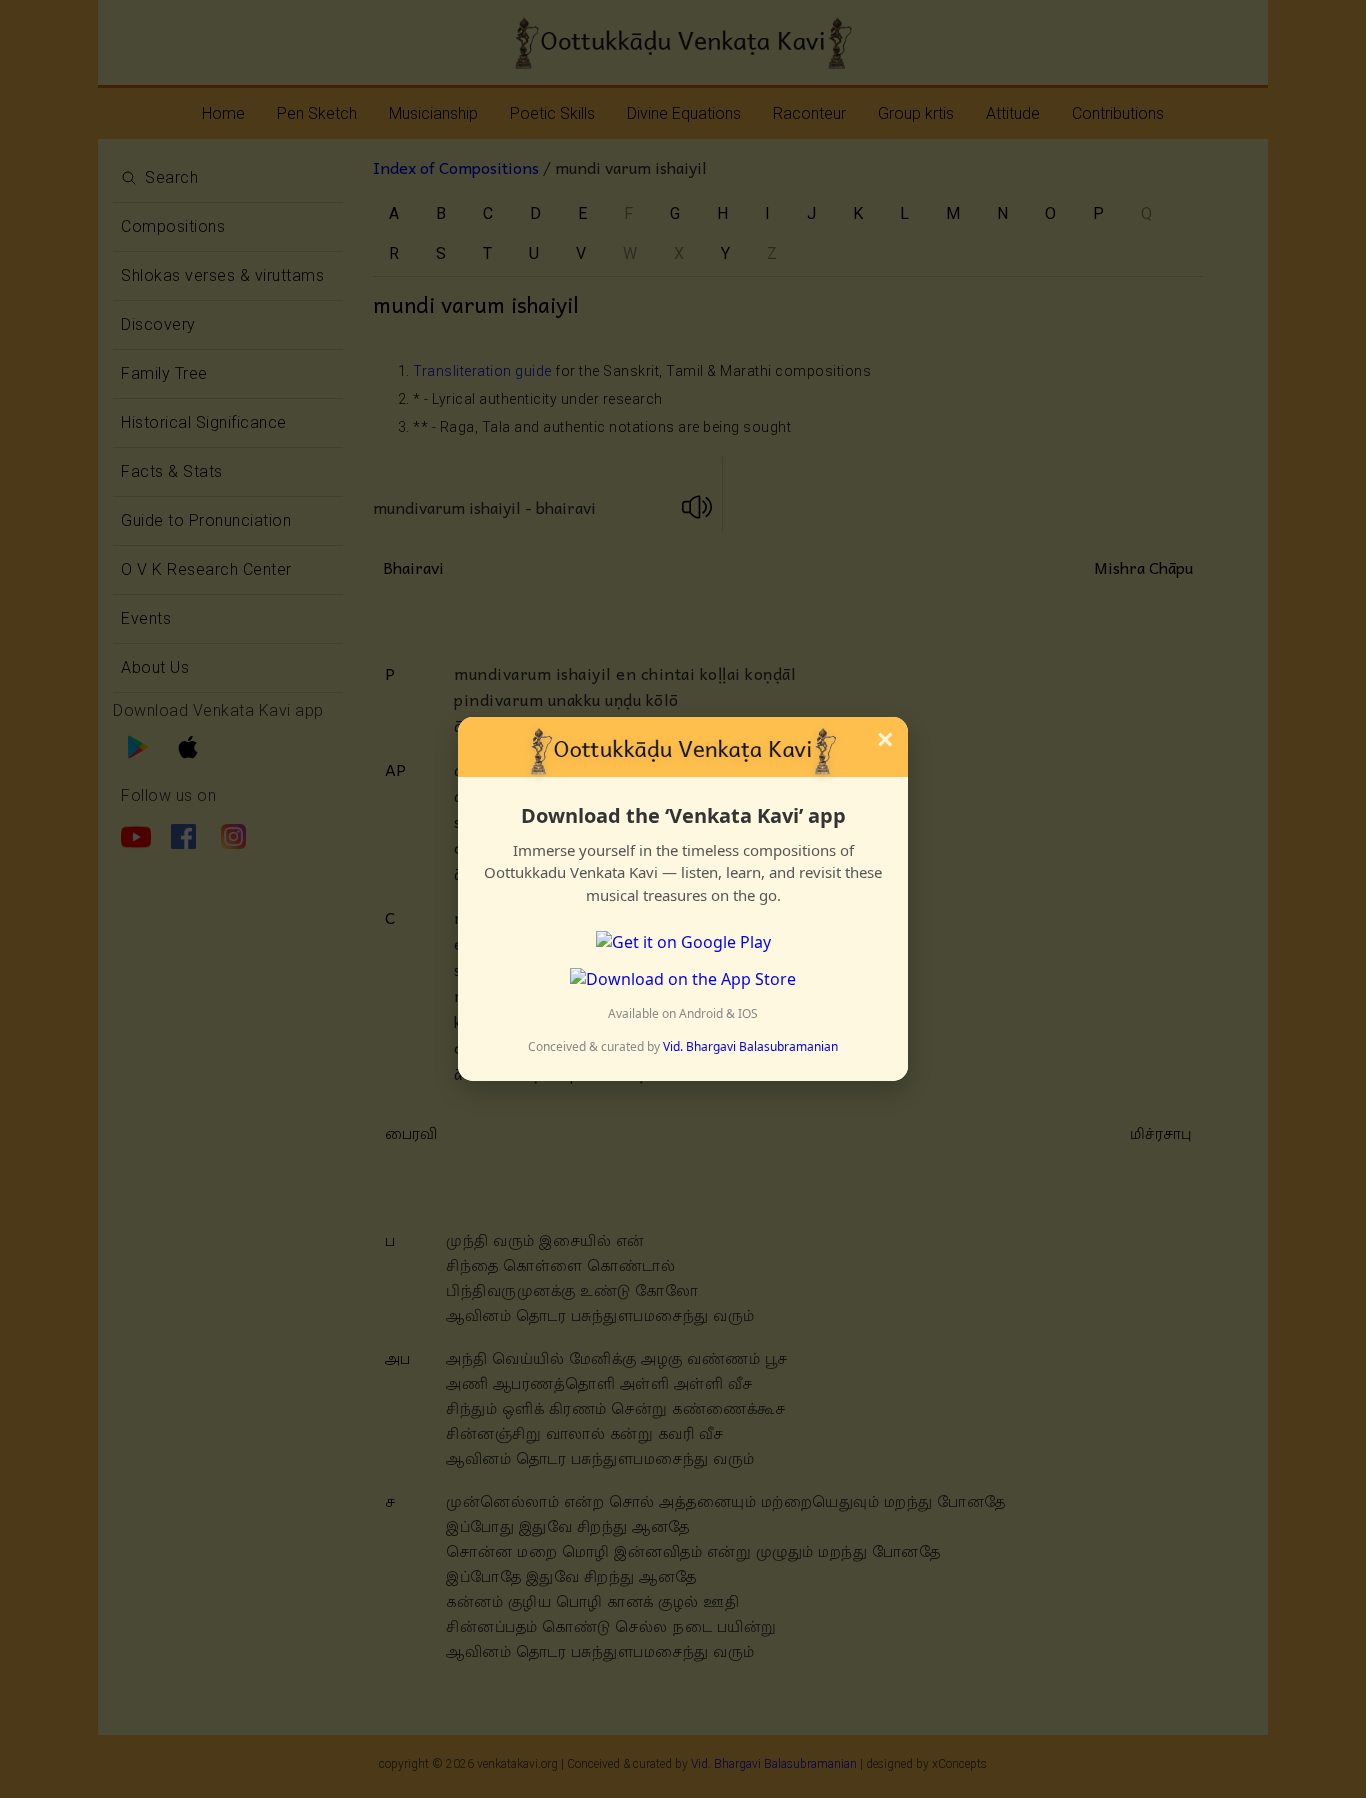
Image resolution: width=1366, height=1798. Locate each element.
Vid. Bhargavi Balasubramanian (750, 1046)
